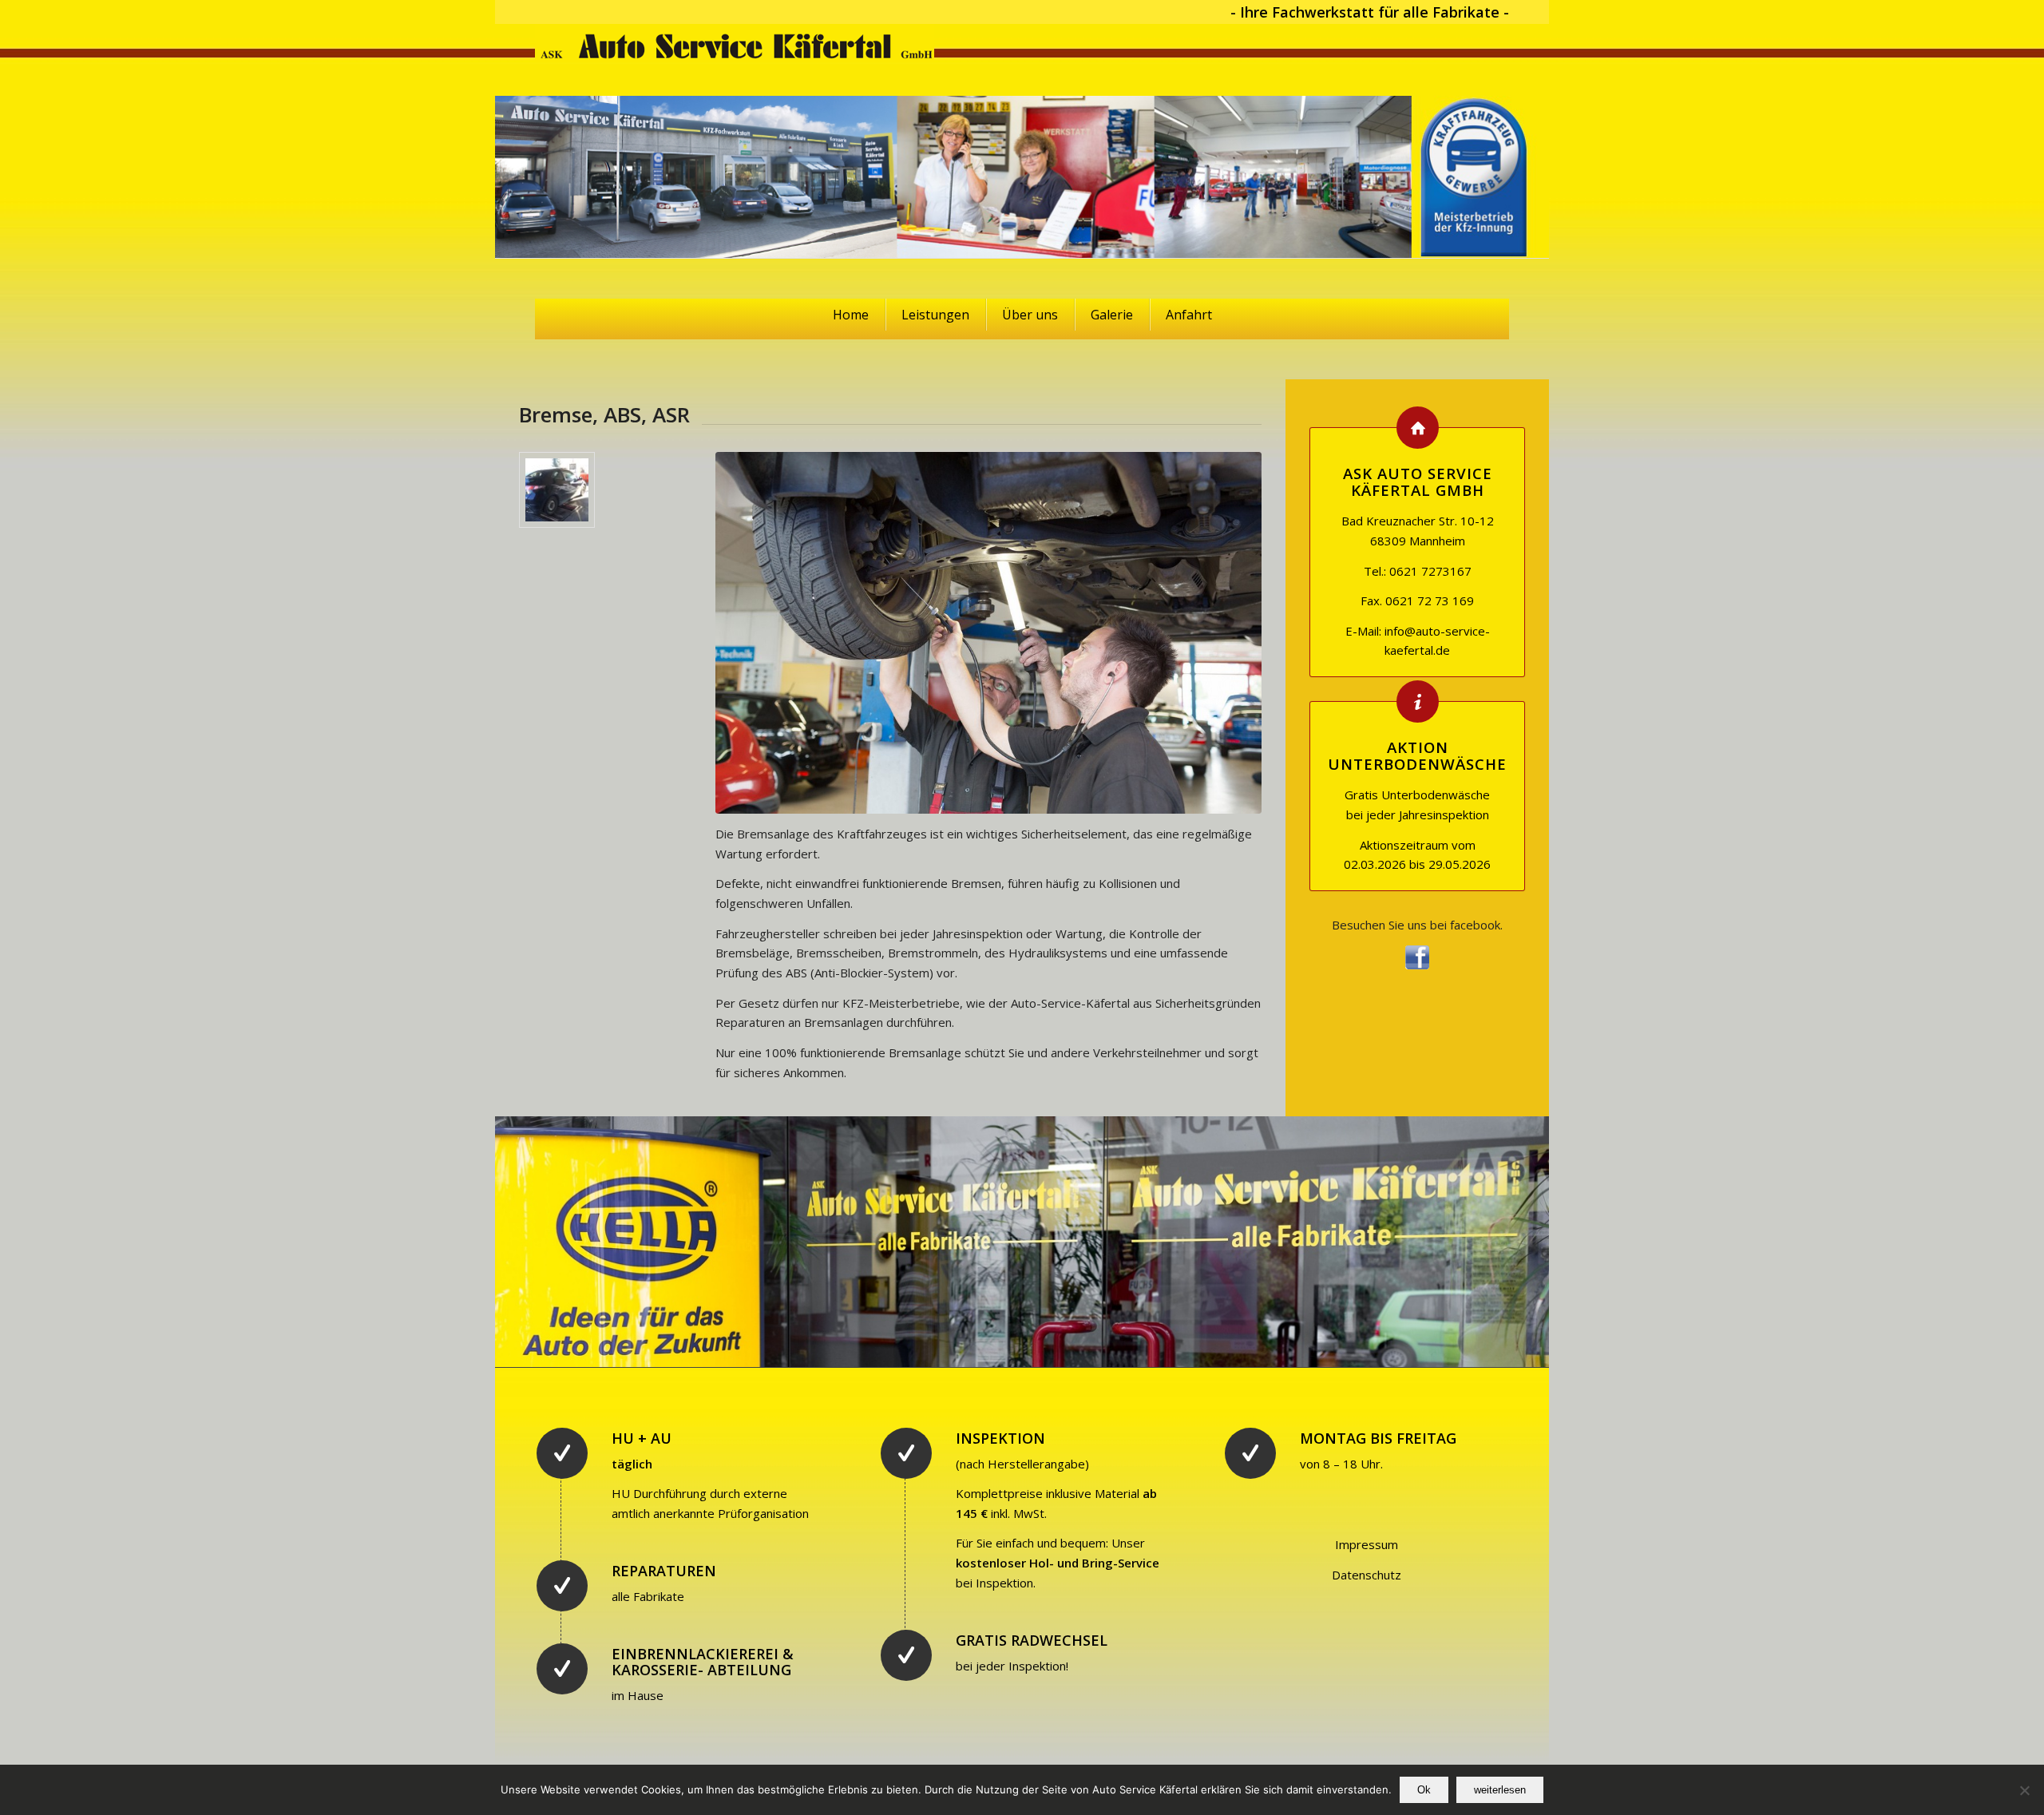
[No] (2024, 1790)
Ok (1424, 1790)
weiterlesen (1500, 1790)
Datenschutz (1367, 1575)
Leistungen (935, 315)
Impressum (1367, 1544)
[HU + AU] (562, 1453)
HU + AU (642, 1438)
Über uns (1030, 315)
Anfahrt (1189, 315)
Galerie (1112, 315)
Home (851, 315)
